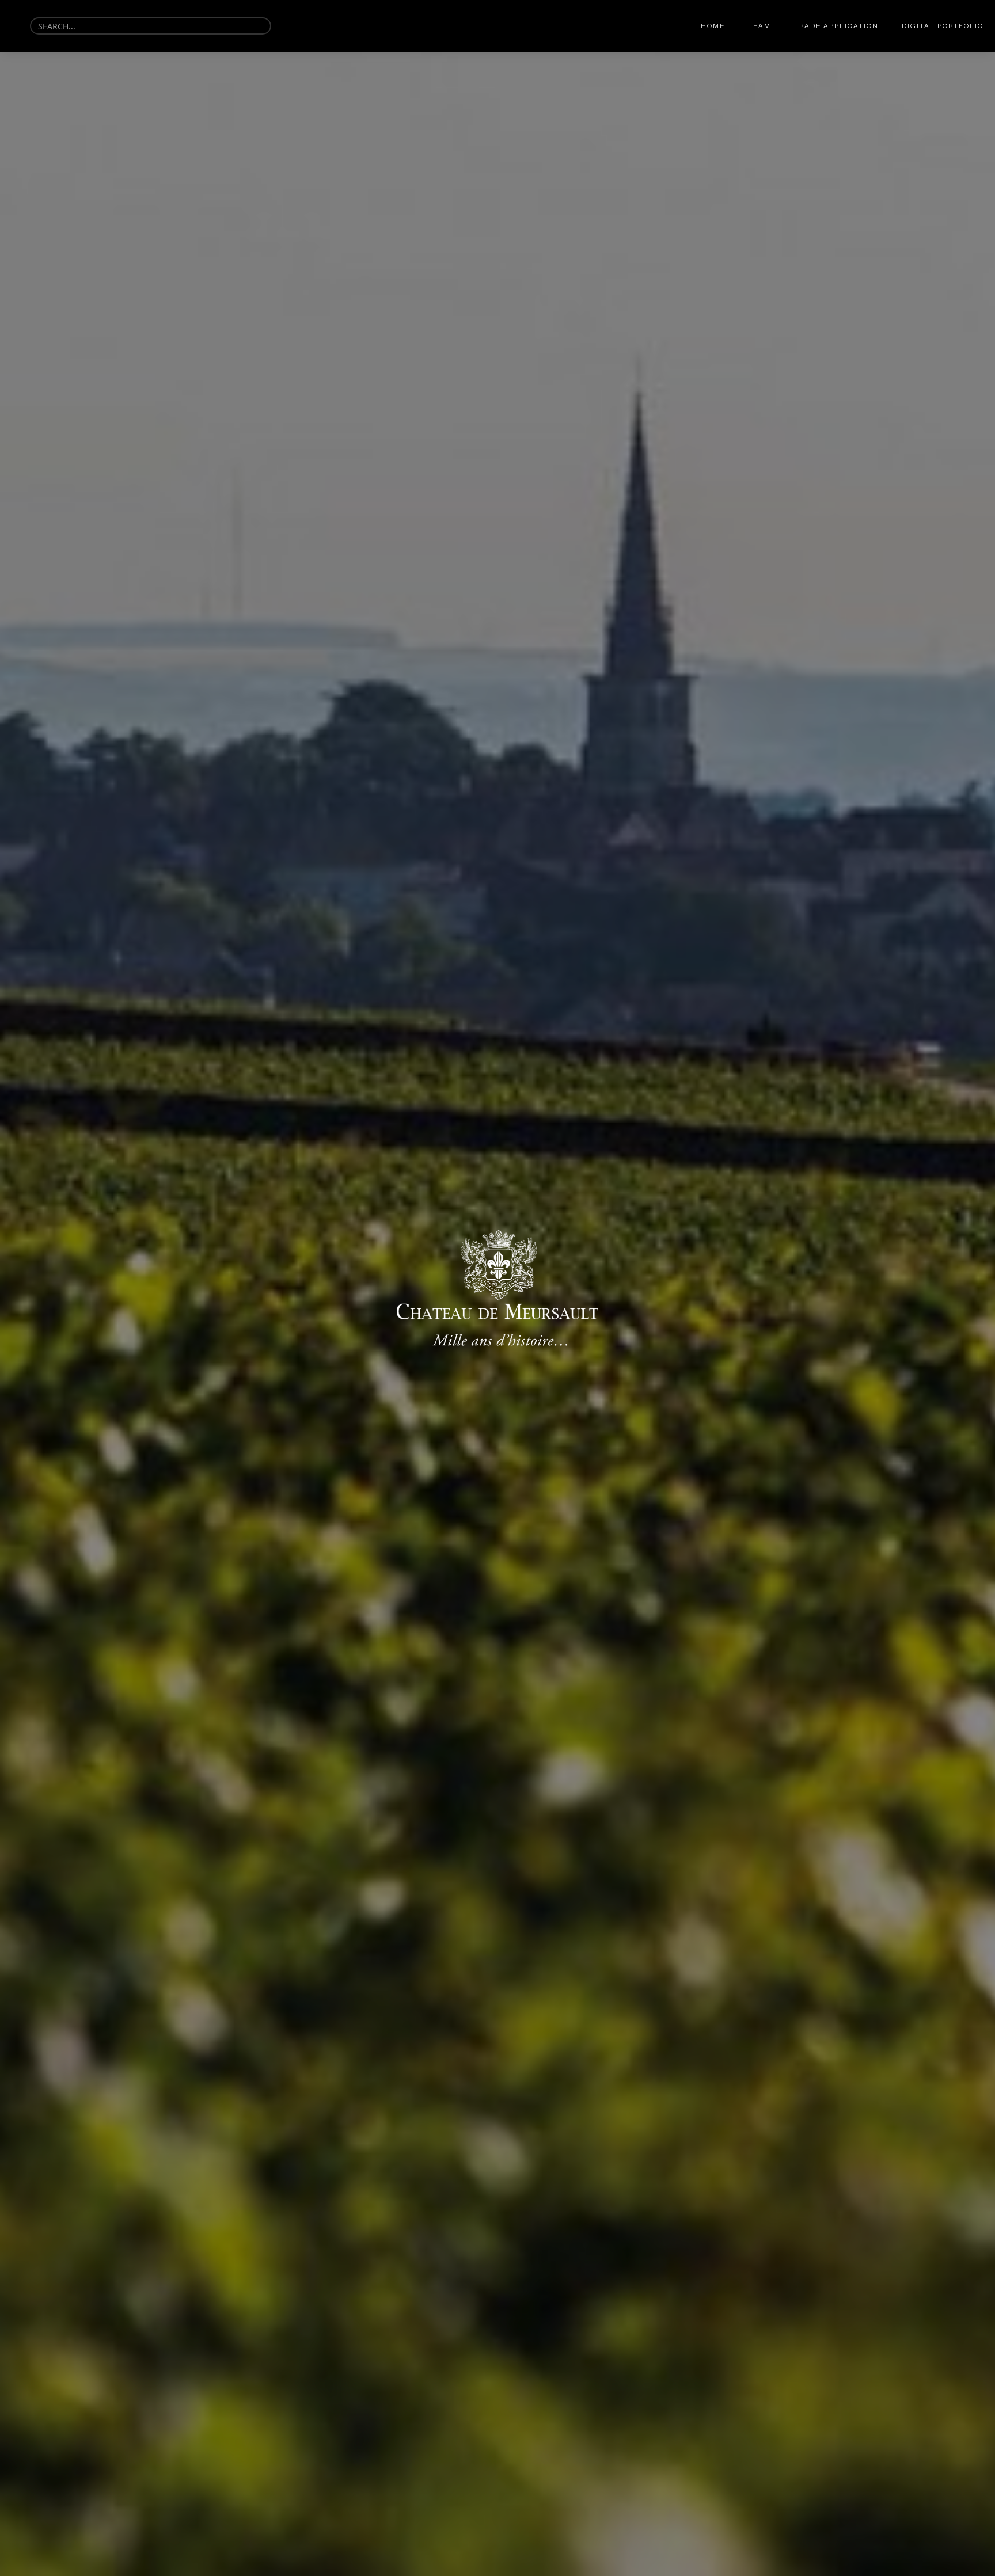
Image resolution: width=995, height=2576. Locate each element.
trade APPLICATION (836, 26)
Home (713, 26)
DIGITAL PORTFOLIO (943, 26)
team (759, 26)
